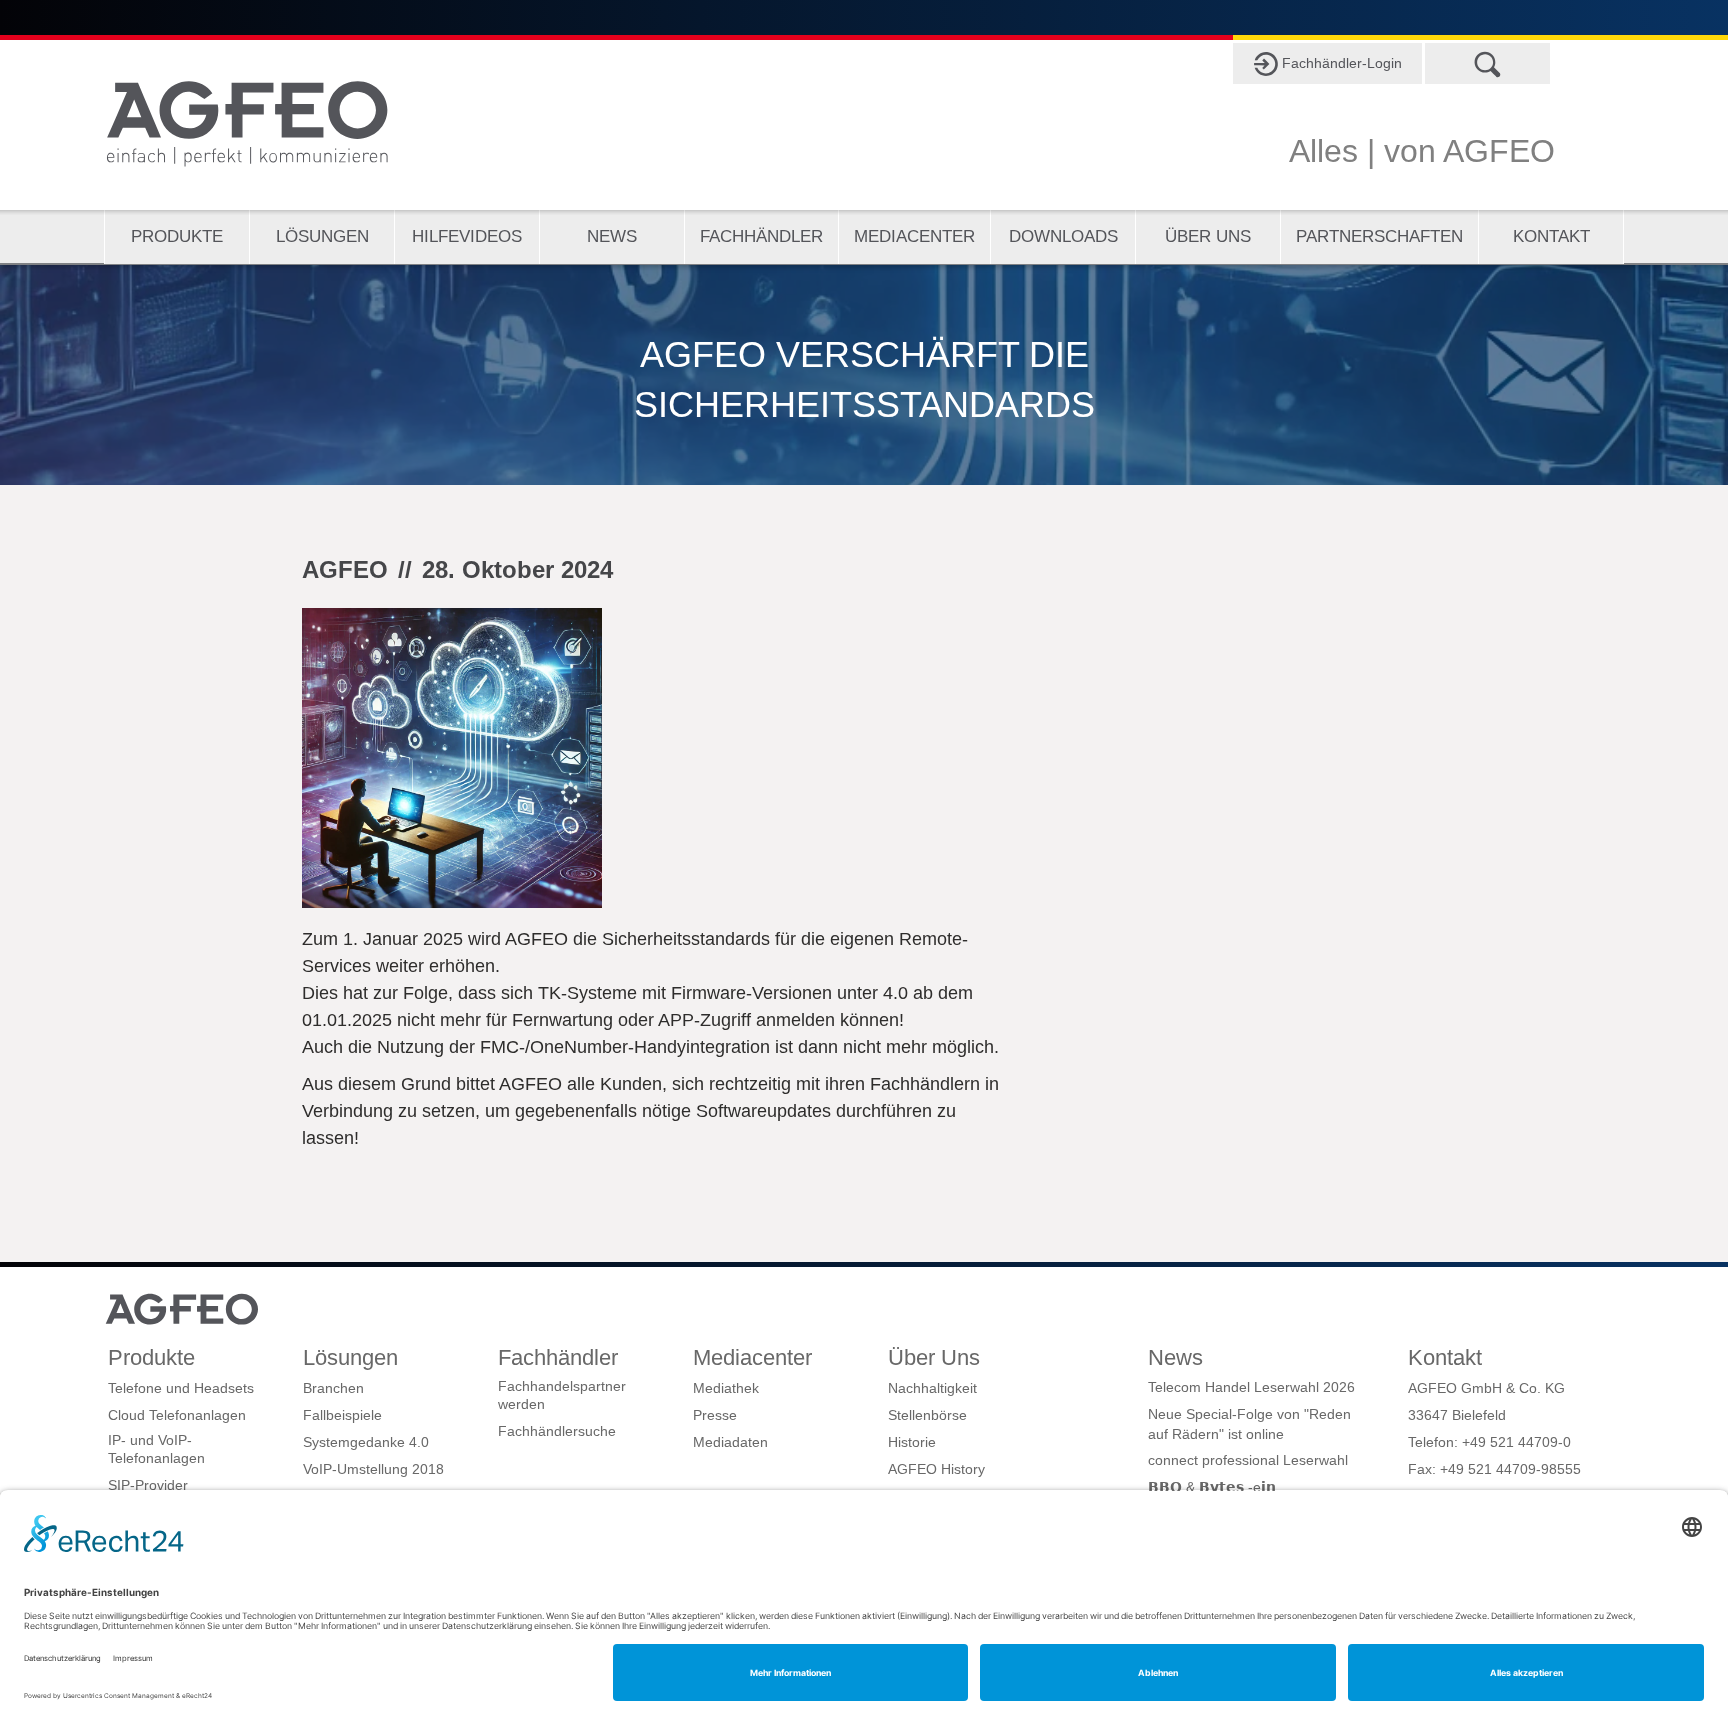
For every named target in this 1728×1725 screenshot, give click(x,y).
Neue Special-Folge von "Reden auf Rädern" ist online (1249, 1424)
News (612, 236)
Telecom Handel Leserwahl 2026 (1251, 1387)
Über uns (1208, 236)
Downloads (1063, 236)
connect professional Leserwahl (1248, 1460)
